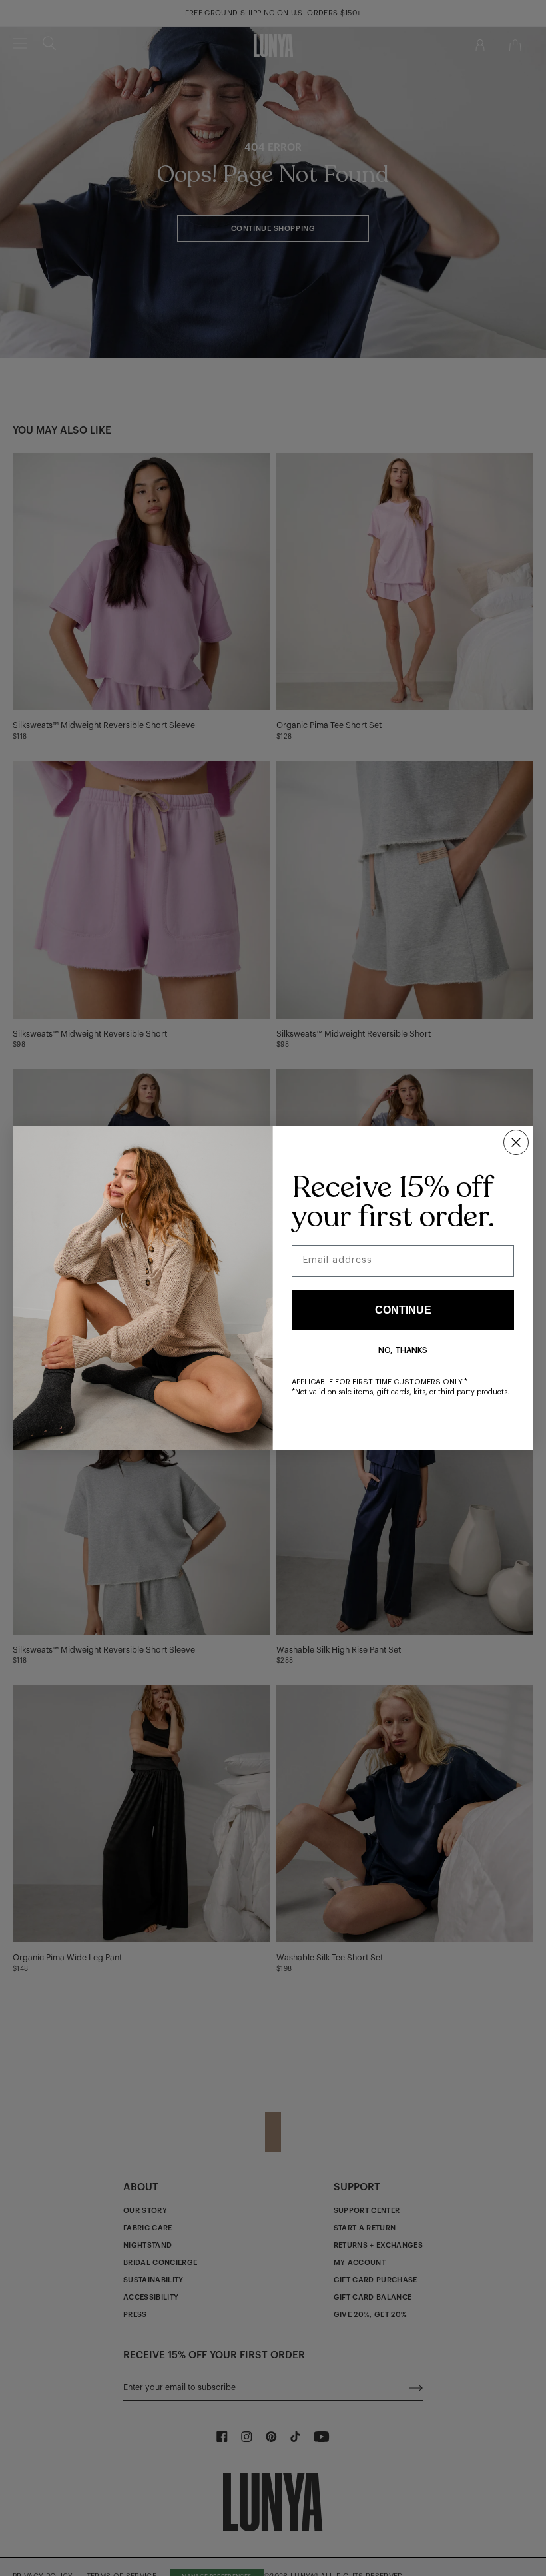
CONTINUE (403, 1310)
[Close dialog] (516, 1142)
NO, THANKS (403, 1350)
